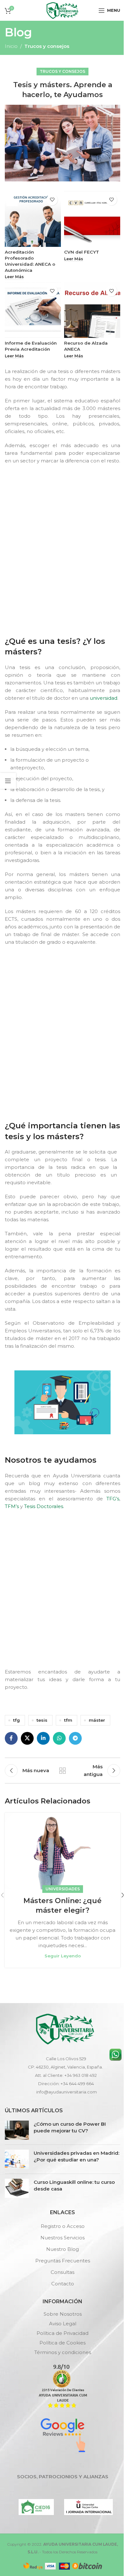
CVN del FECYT (82, 252)
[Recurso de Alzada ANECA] (92, 310)
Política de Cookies (63, 2343)
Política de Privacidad (63, 2333)
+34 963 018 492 (81, 2075)
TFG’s (113, 1499)
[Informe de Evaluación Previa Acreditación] (33, 310)
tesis (42, 1720)
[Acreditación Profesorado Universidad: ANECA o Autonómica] (33, 219)
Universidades (63, 1889)
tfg (17, 1720)
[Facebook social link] (11, 1738)
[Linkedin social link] (43, 1738)
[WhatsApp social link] (59, 1738)
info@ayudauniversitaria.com (67, 2092)
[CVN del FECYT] (92, 219)
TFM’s (12, 1506)
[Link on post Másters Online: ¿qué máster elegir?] (63, 1851)
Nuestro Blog (63, 2249)
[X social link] (27, 1738)
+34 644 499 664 (77, 2084)
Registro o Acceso (63, 2226)
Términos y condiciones (63, 2352)
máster (97, 1720)
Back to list (63, 1771)
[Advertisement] (63, 549)
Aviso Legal (63, 2324)
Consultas (63, 2272)
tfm (68, 1720)
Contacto (63, 2284)
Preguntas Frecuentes (63, 2261)
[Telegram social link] (75, 1738)
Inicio (11, 46)
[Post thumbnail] (17, 2130)
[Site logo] (63, 10)
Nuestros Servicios (63, 2238)
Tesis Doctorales (44, 1506)
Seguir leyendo (63, 1956)
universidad (104, 698)
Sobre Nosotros (63, 2314)
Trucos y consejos (47, 46)
